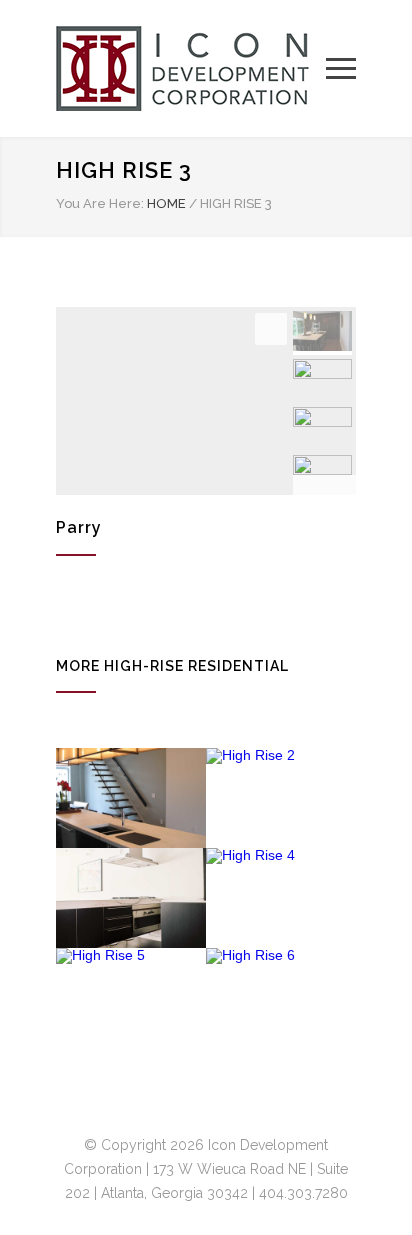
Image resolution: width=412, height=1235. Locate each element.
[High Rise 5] (131, 998)
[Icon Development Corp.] (191, 68)
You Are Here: (100, 203)
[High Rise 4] (281, 898)
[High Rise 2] (281, 798)
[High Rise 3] (131, 898)
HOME (166, 203)
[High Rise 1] (131, 798)
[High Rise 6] (281, 998)
